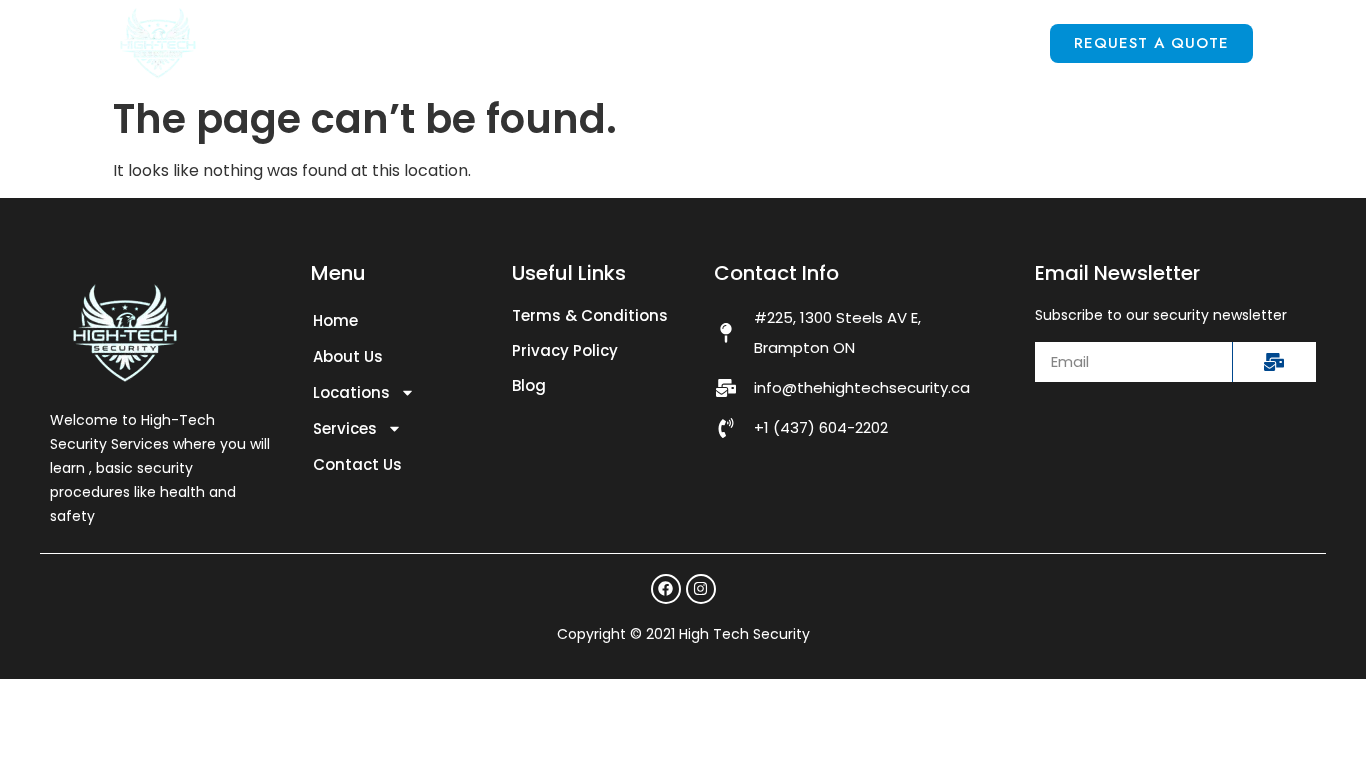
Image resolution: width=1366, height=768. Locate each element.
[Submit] (1274, 362)
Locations (630, 42)
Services (795, 42)
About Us (490, 42)
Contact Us (964, 42)
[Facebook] (666, 589)
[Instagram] (701, 589)
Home (374, 42)
